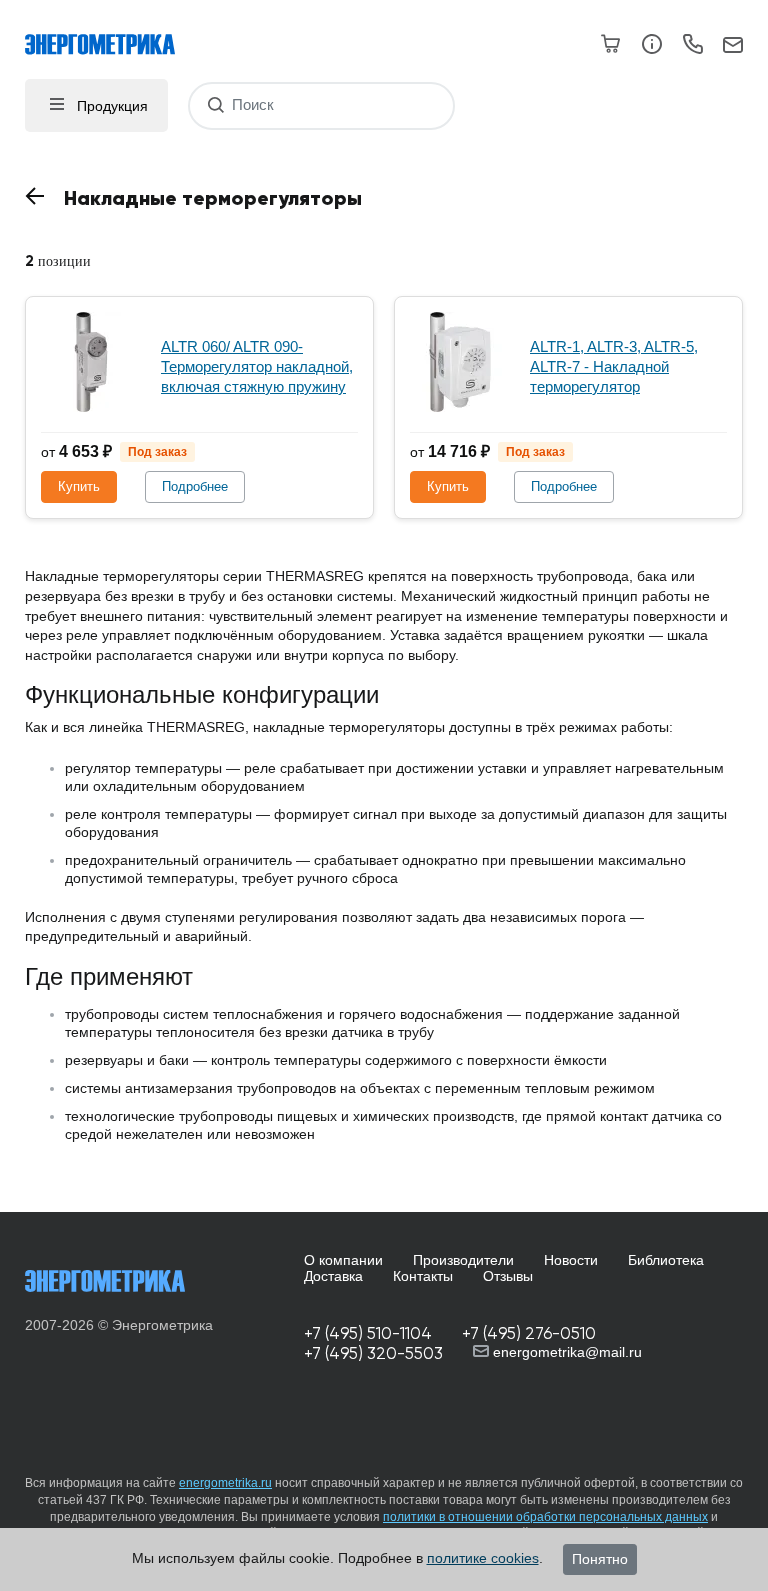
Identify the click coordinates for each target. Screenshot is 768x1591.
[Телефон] (692, 47)
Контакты (423, 1276)
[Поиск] (215, 105)
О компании (343, 1260)
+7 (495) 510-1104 (368, 1333)
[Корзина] (611, 44)
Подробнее (195, 486)
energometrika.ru (225, 1483)
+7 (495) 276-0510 (529, 1333)
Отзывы (508, 1276)
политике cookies (483, 1558)
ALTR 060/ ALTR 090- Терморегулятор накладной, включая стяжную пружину (257, 366)
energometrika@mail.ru (565, 1352)
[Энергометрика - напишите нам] (733, 46)
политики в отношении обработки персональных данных (545, 1517)
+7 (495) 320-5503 (373, 1353)
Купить (79, 486)
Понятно (600, 1559)
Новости (571, 1260)
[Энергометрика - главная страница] (110, 34)
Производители (463, 1260)
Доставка (333, 1276)
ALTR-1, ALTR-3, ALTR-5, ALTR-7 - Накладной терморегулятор (614, 366)
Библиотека (666, 1260)
